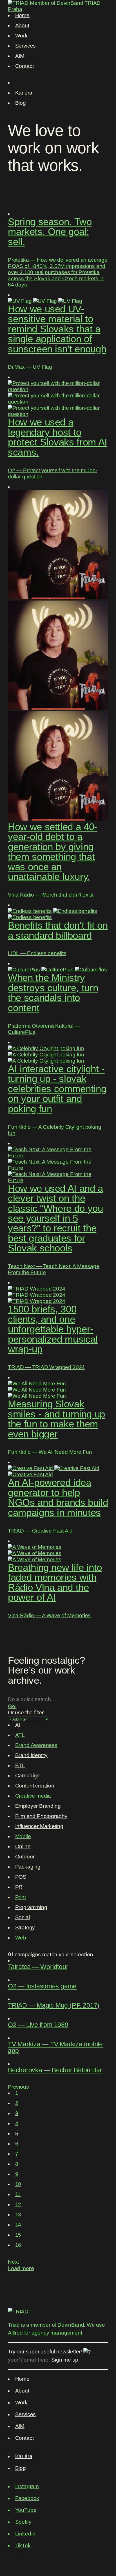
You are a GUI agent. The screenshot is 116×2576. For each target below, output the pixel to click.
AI (18, 1725)
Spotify (23, 2522)
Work (21, 36)
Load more (21, 2268)
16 (18, 2245)
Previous (18, 2087)
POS (21, 1877)
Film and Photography (41, 1816)
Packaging (28, 1867)
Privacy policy (24, 2553)
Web (21, 1938)
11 (18, 2194)
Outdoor (25, 1857)
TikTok (23, 2545)
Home (22, 15)
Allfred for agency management (45, 2333)
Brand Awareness (36, 1745)
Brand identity (31, 1755)
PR (19, 1887)
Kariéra (24, 93)
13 (18, 2215)
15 (18, 2235)
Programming (31, 1907)
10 (18, 2184)
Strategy (25, 1927)
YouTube (26, 2510)
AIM (20, 56)
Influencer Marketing (39, 1826)
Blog (21, 103)
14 (18, 2225)
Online (23, 1846)
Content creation (35, 1786)
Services (26, 46)
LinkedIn (25, 2534)
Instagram (27, 2486)
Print (21, 1897)
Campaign (28, 1776)
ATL (20, 1735)
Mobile (23, 1836)
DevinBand (70, 3)
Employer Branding (38, 1806)
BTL (20, 1765)
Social (23, 1917)
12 (18, 2204)
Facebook (27, 2498)
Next (13, 2262)
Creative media (33, 1796)
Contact (24, 66)
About (22, 25)
